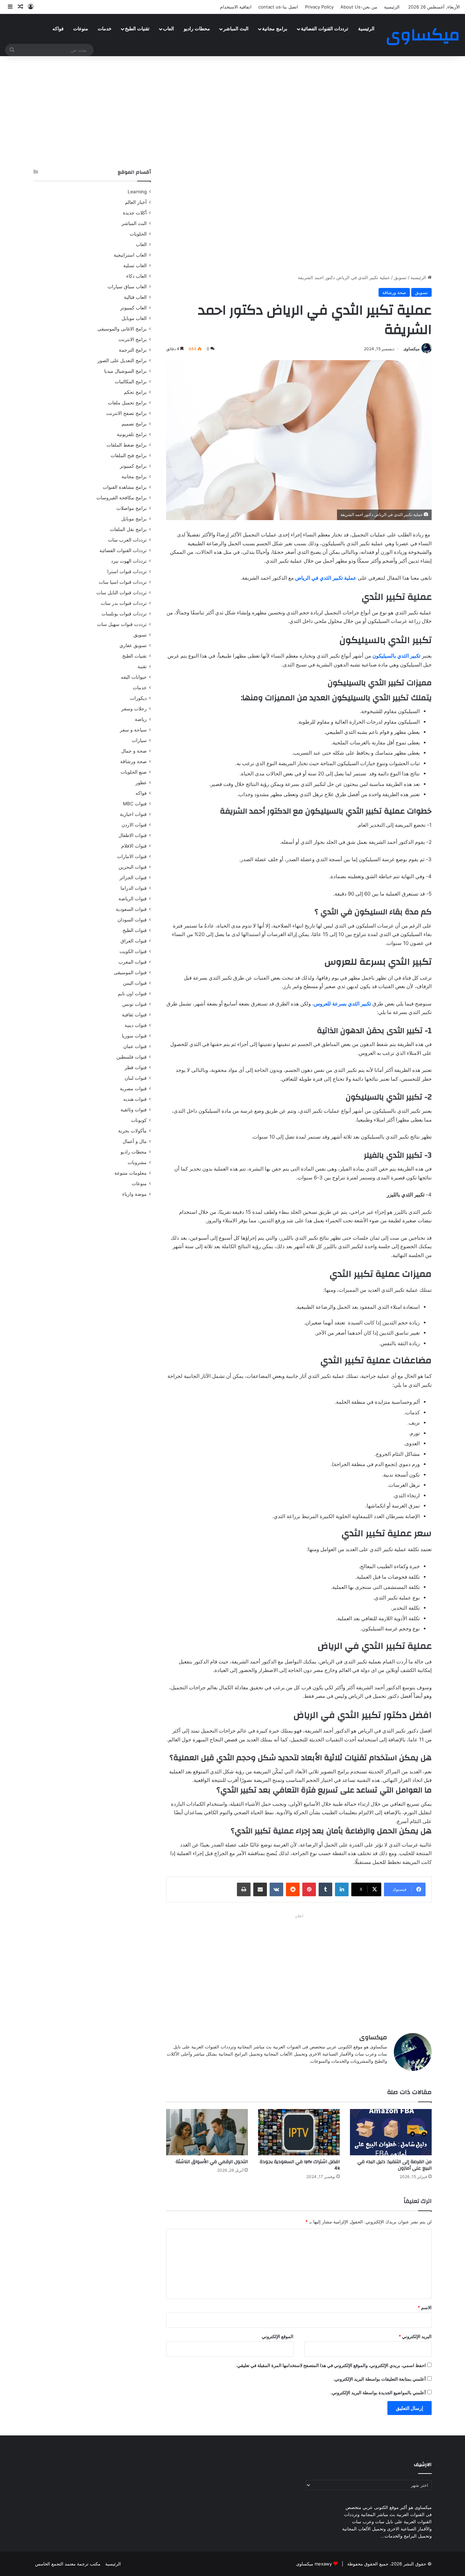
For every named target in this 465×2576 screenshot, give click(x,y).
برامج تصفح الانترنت (126, 413)
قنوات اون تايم (132, 994)
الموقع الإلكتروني (278, 2336)
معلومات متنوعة (131, 1173)
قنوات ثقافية (134, 1015)
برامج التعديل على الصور (122, 360)
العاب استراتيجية (130, 255)
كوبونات (139, 1120)
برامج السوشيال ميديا (125, 371)
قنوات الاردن (134, 825)
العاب (169, 29)
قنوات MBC (135, 804)
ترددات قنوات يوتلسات (124, 614)
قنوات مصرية (133, 1089)
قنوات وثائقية (134, 1110)
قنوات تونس (134, 1004)
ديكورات (138, 698)
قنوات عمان (135, 1046)
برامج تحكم (135, 392)
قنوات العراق (134, 941)
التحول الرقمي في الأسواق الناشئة (212, 2162)
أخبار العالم (136, 202)
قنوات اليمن (135, 983)
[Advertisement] (233, 111)
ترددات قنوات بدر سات (124, 603)
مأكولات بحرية (132, 1131)
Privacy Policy (319, 7)
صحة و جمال (134, 751)
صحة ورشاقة (394, 292)
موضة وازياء (134, 1194)
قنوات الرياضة (133, 899)
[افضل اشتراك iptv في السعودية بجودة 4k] (299, 2132)
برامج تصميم (134, 424)
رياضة (141, 719)
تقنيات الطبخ (137, 29)
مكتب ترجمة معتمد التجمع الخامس (68, 2564)
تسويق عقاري (133, 645)
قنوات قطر (136, 1067)
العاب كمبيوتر (133, 308)
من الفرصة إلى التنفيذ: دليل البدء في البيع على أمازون (395, 2165)
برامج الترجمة (133, 350)
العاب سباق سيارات (127, 287)
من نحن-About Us (359, 7)
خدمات (105, 29)
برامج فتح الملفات (129, 455)
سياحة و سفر (133, 730)
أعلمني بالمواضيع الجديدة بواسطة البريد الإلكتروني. (378, 2393)
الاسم (425, 2307)
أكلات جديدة (135, 213)
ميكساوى (411, 349)
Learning (137, 192)
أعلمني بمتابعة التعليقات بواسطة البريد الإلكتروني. (380, 2379)
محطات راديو (197, 29)
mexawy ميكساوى (314, 2564)
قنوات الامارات (132, 856)
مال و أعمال (135, 1141)
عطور (141, 783)
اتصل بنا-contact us (278, 7)
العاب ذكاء (137, 276)
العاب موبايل (134, 318)
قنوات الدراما (134, 888)
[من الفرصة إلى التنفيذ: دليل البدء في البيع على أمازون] (391, 2132)
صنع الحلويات (134, 772)
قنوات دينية (136, 1025)
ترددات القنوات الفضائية (325, 29)
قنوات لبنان (136, 1078)
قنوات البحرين (133, 867)
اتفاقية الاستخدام (236, 7)
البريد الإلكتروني (415, 2336)
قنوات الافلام (134, 846)
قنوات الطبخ (135, 930)
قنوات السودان (132, 920)
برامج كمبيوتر (133, 466)
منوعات (81, 29)
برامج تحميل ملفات (127, 403)
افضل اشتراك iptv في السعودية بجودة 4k (300, 2165)
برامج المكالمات (131, 382)
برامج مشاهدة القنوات (125, 487)
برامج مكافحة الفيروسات (122, 498)
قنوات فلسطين (132, 1057)
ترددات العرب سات (127, 540)
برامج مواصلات (132, 508)
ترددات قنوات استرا (127, 571)
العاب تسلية (135, 265)
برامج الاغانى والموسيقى (122, 329)
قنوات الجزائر (133, 878)
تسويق (400, 277)
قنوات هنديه (135, 1099)
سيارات (139, 740)
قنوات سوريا (134, 1036)
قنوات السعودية (131, 909)
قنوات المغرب (133, 962)
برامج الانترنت (133, 339)
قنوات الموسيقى (130, 972)
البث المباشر (236, 29)
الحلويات (138, 234)
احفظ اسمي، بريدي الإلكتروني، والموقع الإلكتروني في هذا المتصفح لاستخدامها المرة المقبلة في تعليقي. (331, 2365)
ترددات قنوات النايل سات (122, 593)
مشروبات (137, 1162)
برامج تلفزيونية (132, 434)
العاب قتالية (135, 297)
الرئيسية (392, 7)
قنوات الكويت (133, 951)
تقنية (142, 666)
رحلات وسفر (134, 709)
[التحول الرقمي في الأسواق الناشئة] (207, 2132)
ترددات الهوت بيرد (129, 561)
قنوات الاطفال (133, 835)
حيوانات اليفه (134, 677)
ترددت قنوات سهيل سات (122, 624)
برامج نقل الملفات (128, 529)
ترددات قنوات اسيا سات (123, 582)
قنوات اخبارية (133, 814)
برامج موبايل (134, 519)
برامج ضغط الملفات (127, 445)
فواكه (58, 29)
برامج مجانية (275, 29)
